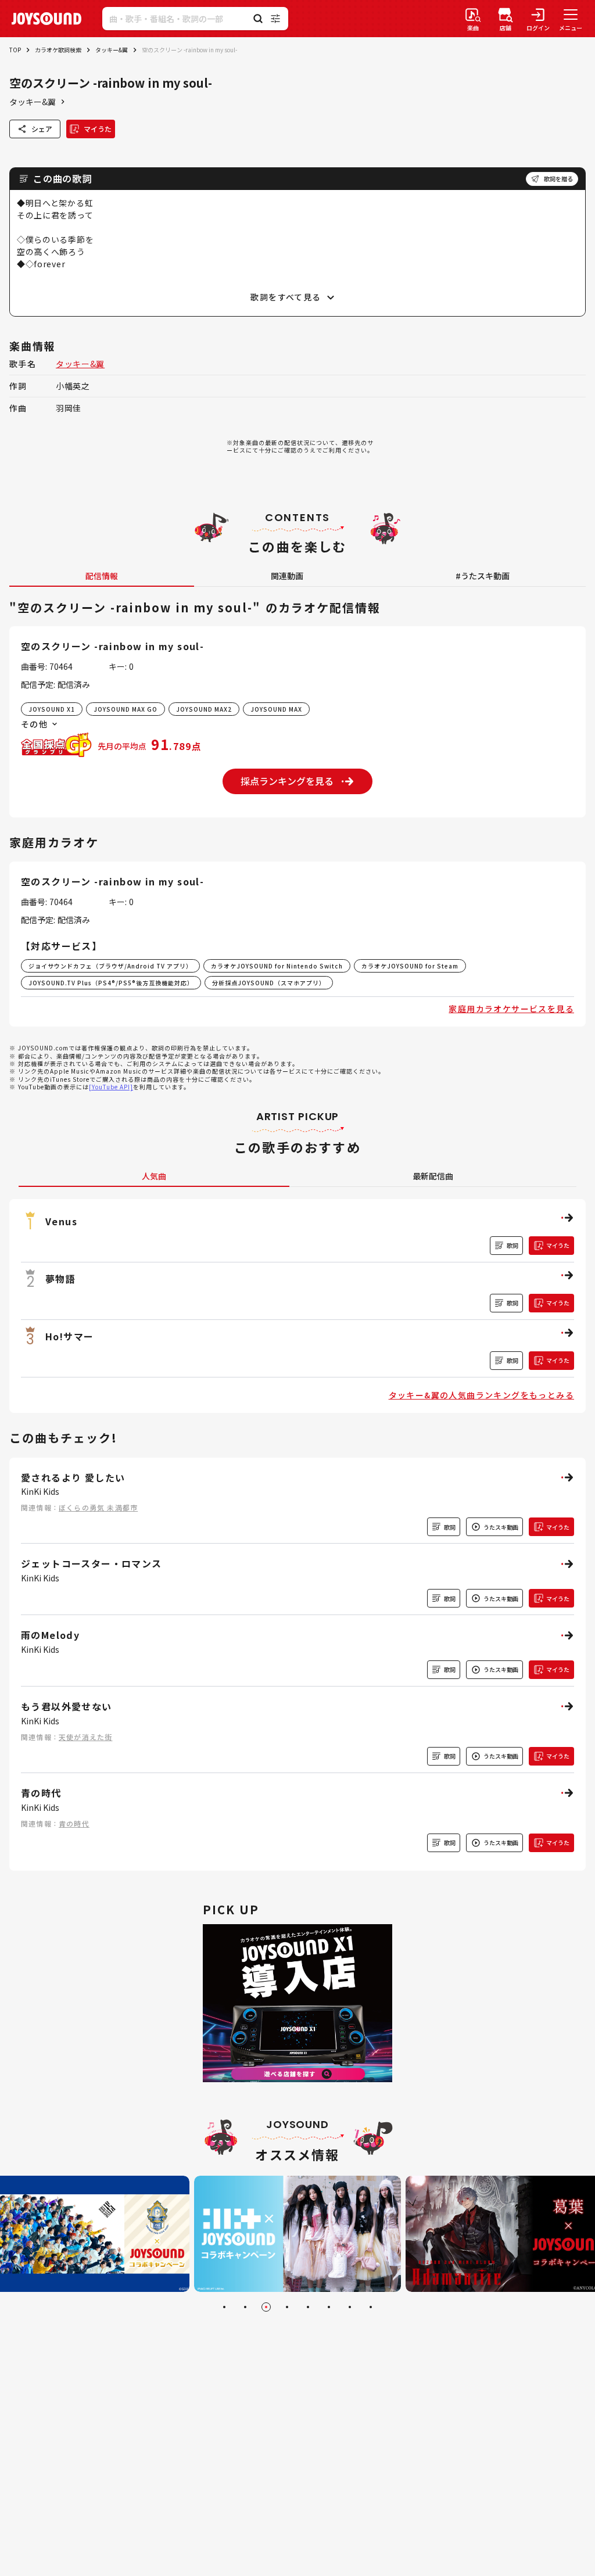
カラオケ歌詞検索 (58, 50)
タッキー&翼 (112, 50)
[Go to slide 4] (287, 2307)
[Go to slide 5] (308, 2307)
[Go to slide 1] (224, 2307)
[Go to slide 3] (266, 2307)
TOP (15, 50)
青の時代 (74, 1823)
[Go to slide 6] (329, 2307)
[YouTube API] (111, 1087)
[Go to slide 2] (245, 2307)
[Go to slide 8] (371, 2307)
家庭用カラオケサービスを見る (511, 1009)
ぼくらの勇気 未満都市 (98, 1507)
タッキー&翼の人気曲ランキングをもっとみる (481, 1395)
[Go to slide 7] (350, 2307)
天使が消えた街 (85, 1737)
